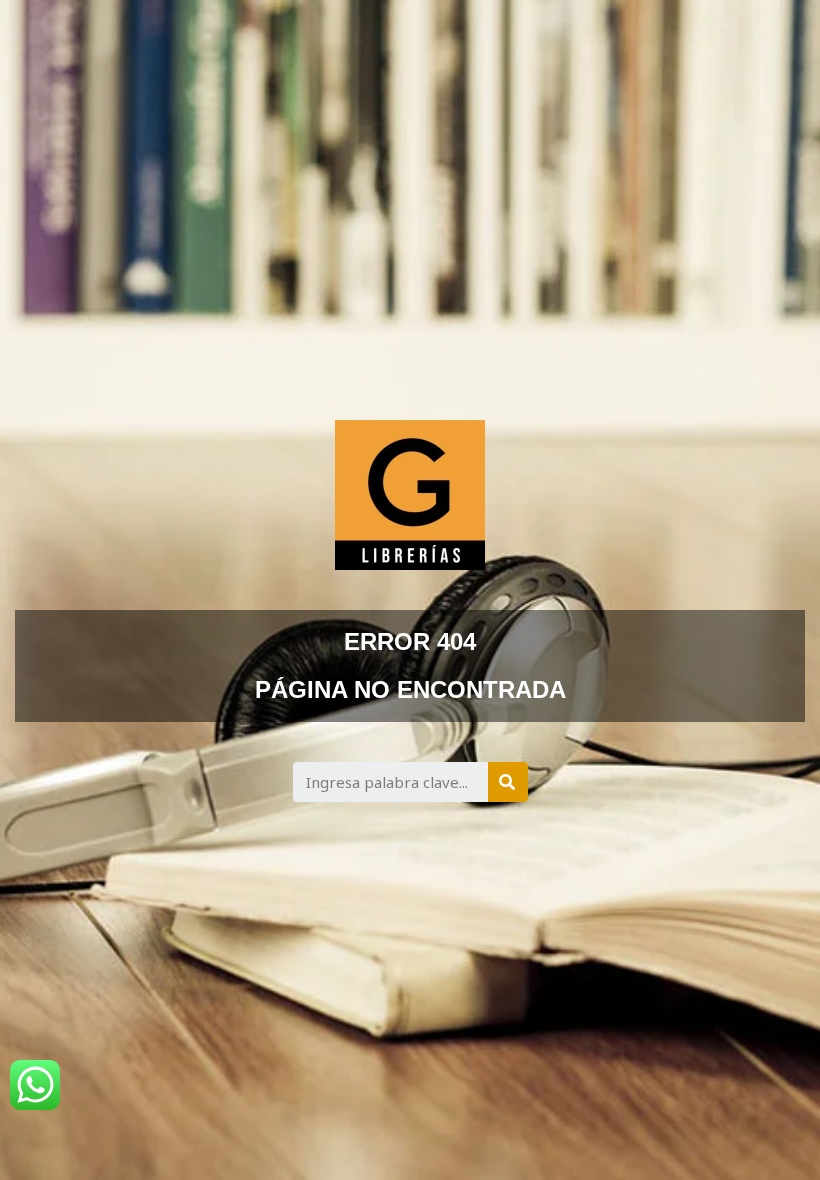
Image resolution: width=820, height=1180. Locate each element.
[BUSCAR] (508, 782)
